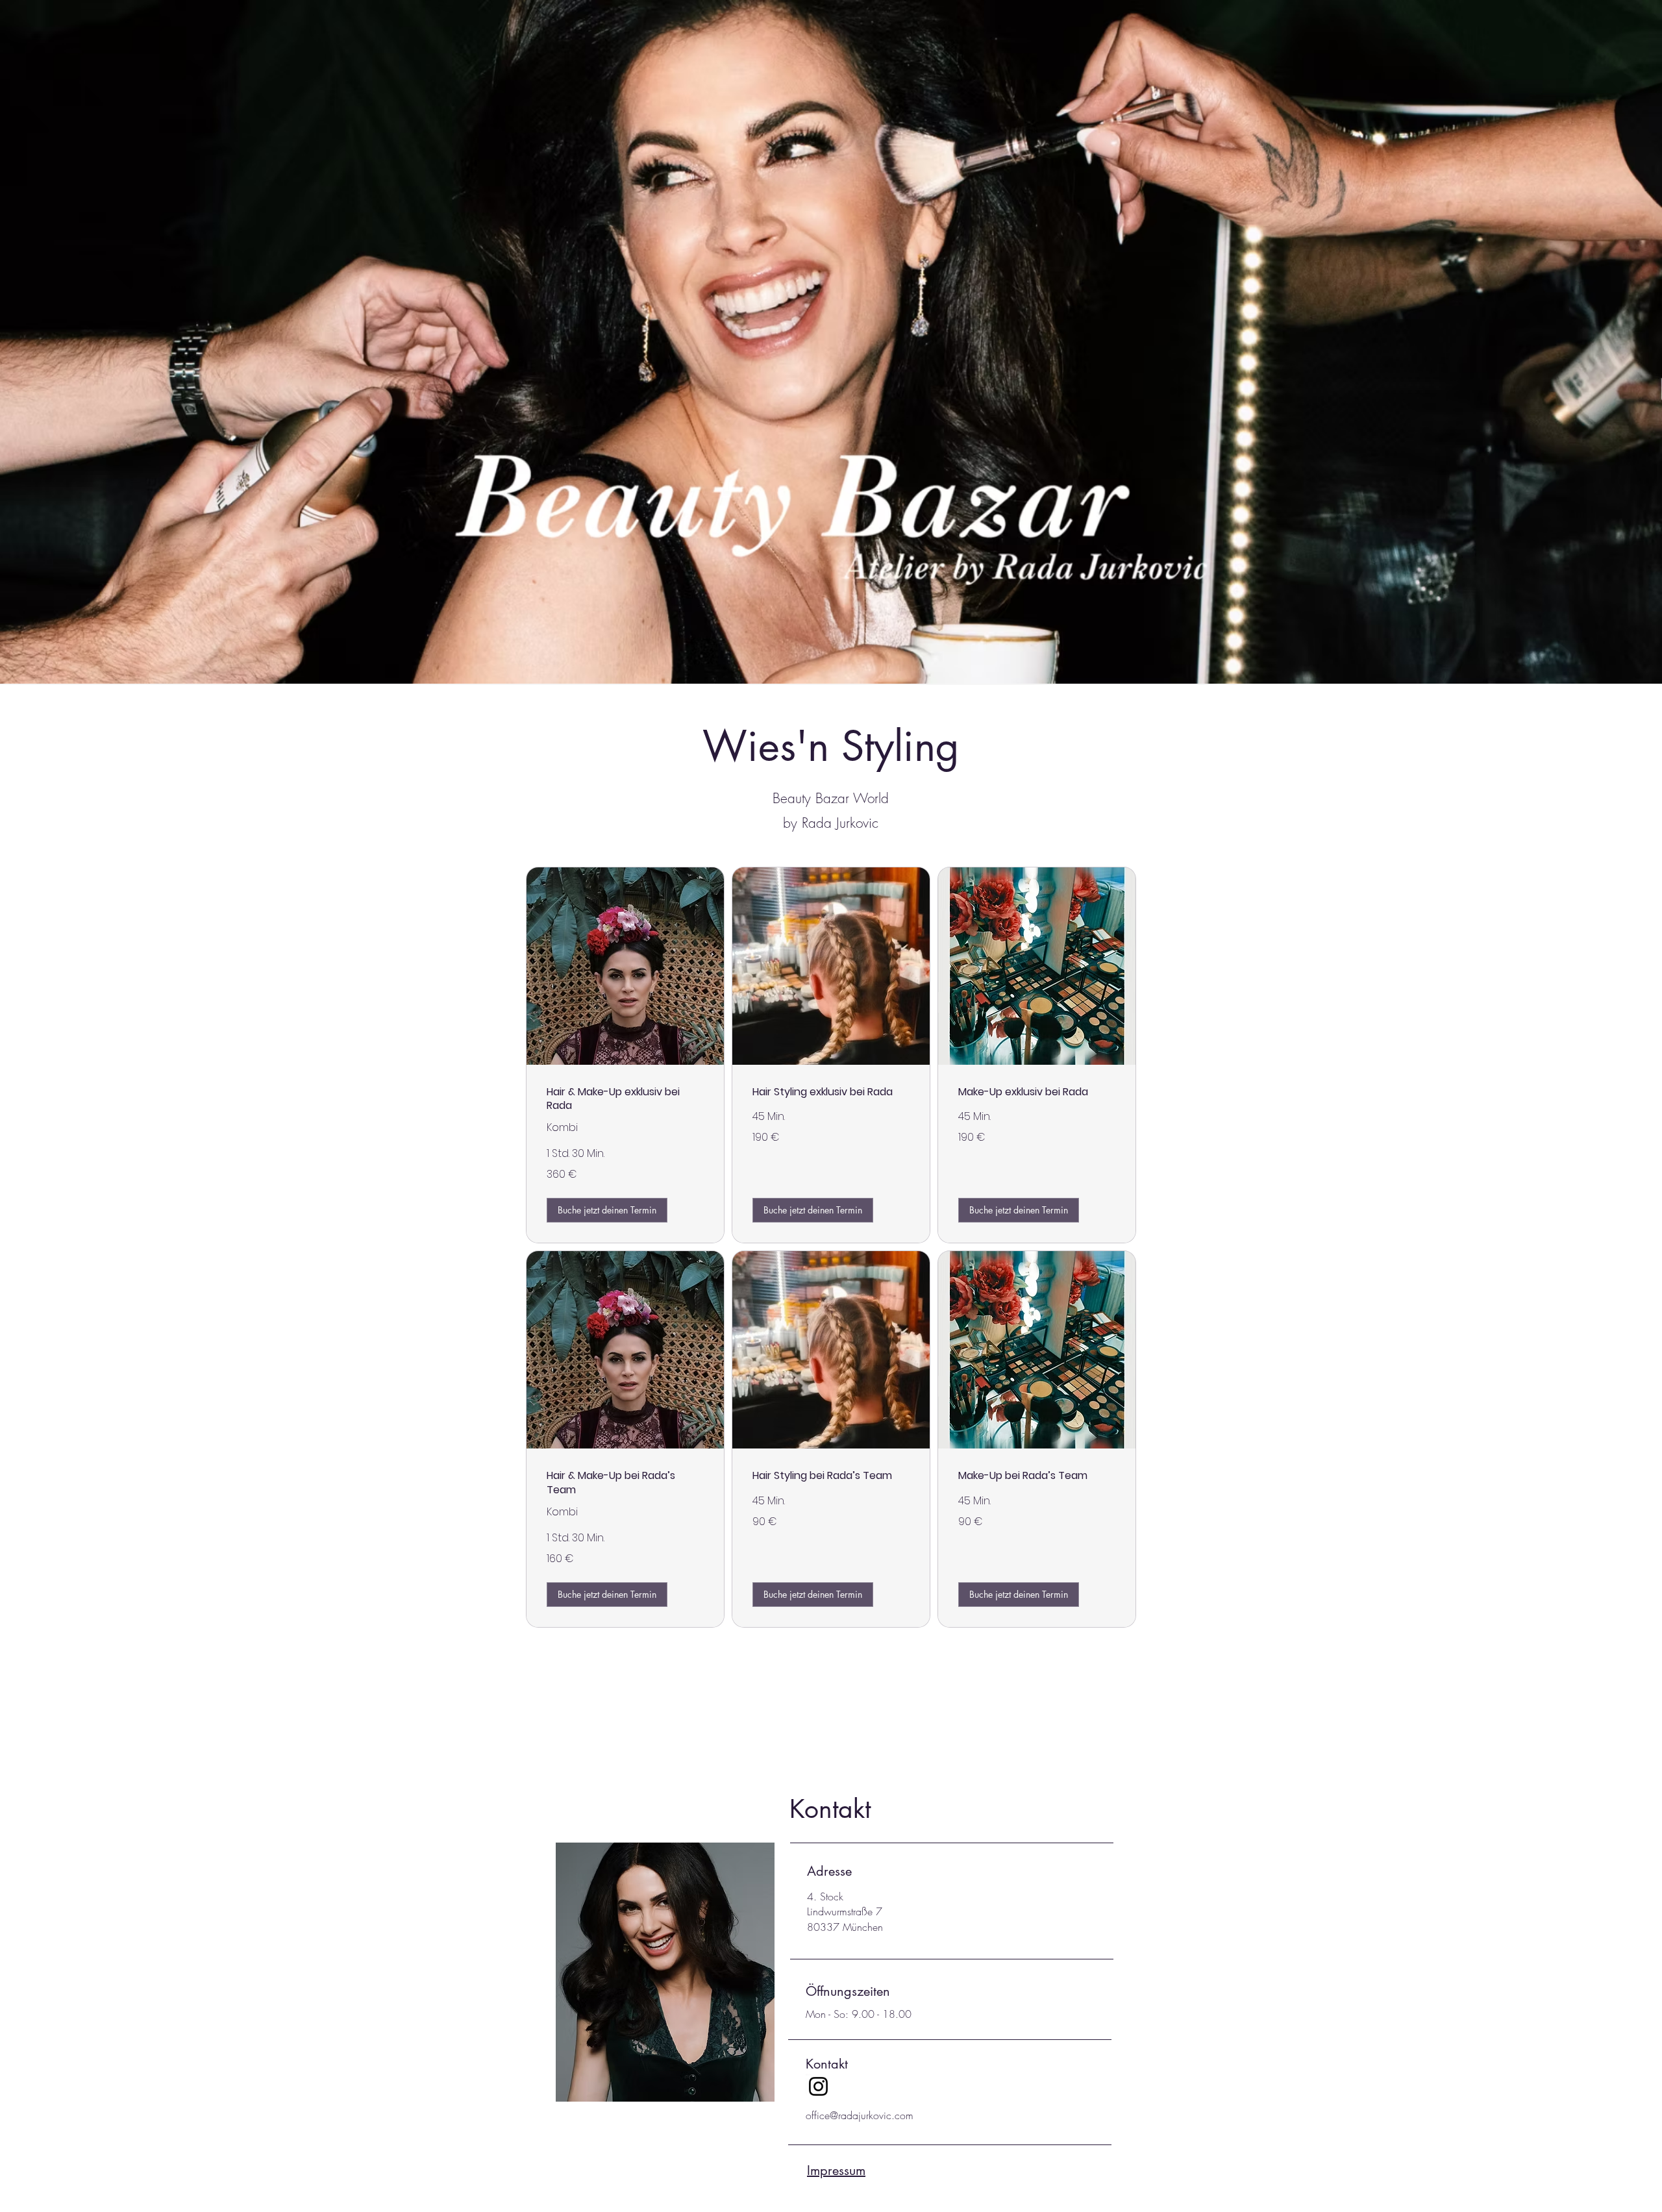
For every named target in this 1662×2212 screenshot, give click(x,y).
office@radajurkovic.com (860, 2115)
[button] (607, 1210)
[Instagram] (818, 2086)
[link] (625, 1099)
